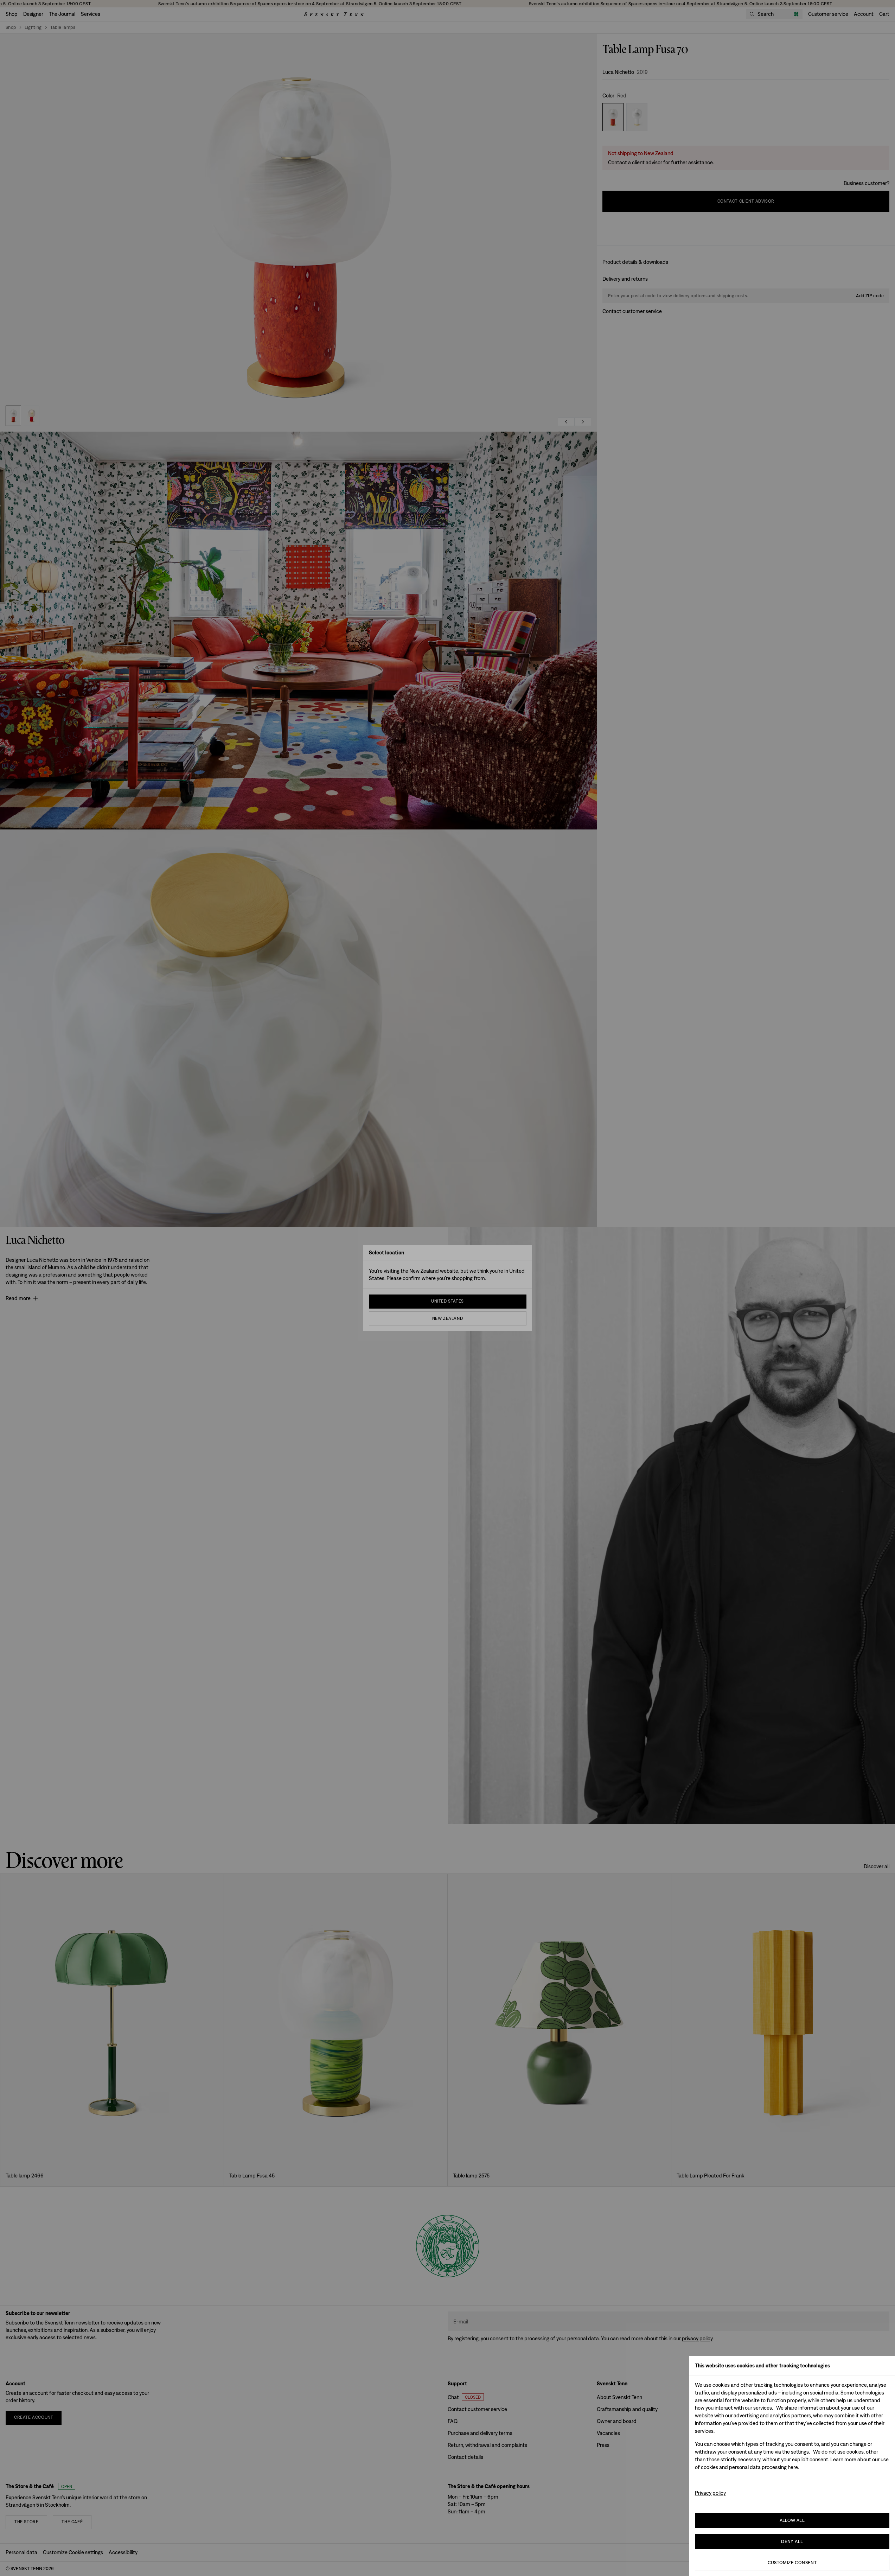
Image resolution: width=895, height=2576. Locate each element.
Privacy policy (710, 2493)
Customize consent (792, 2562)
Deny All (792, 2541)
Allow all (792, 2520)
